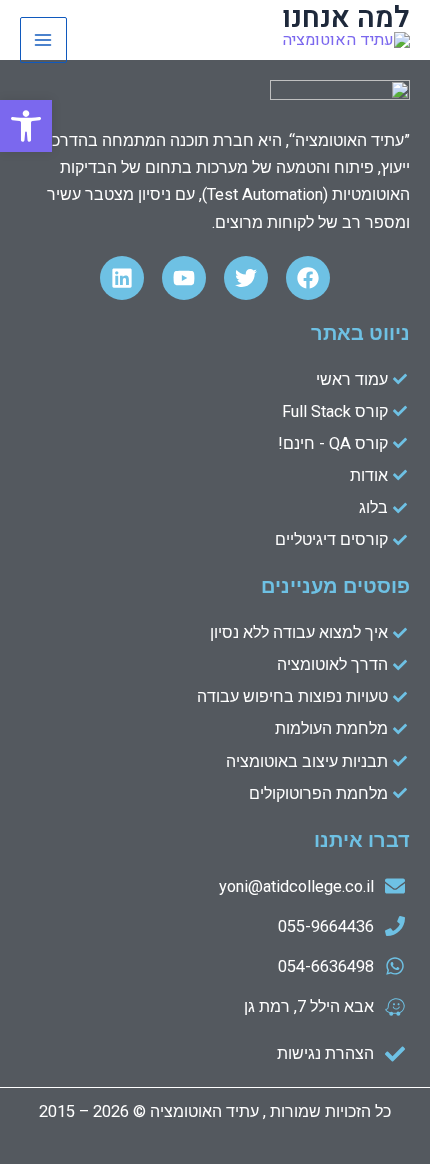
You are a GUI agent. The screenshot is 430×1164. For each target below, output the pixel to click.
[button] (26, 126)
